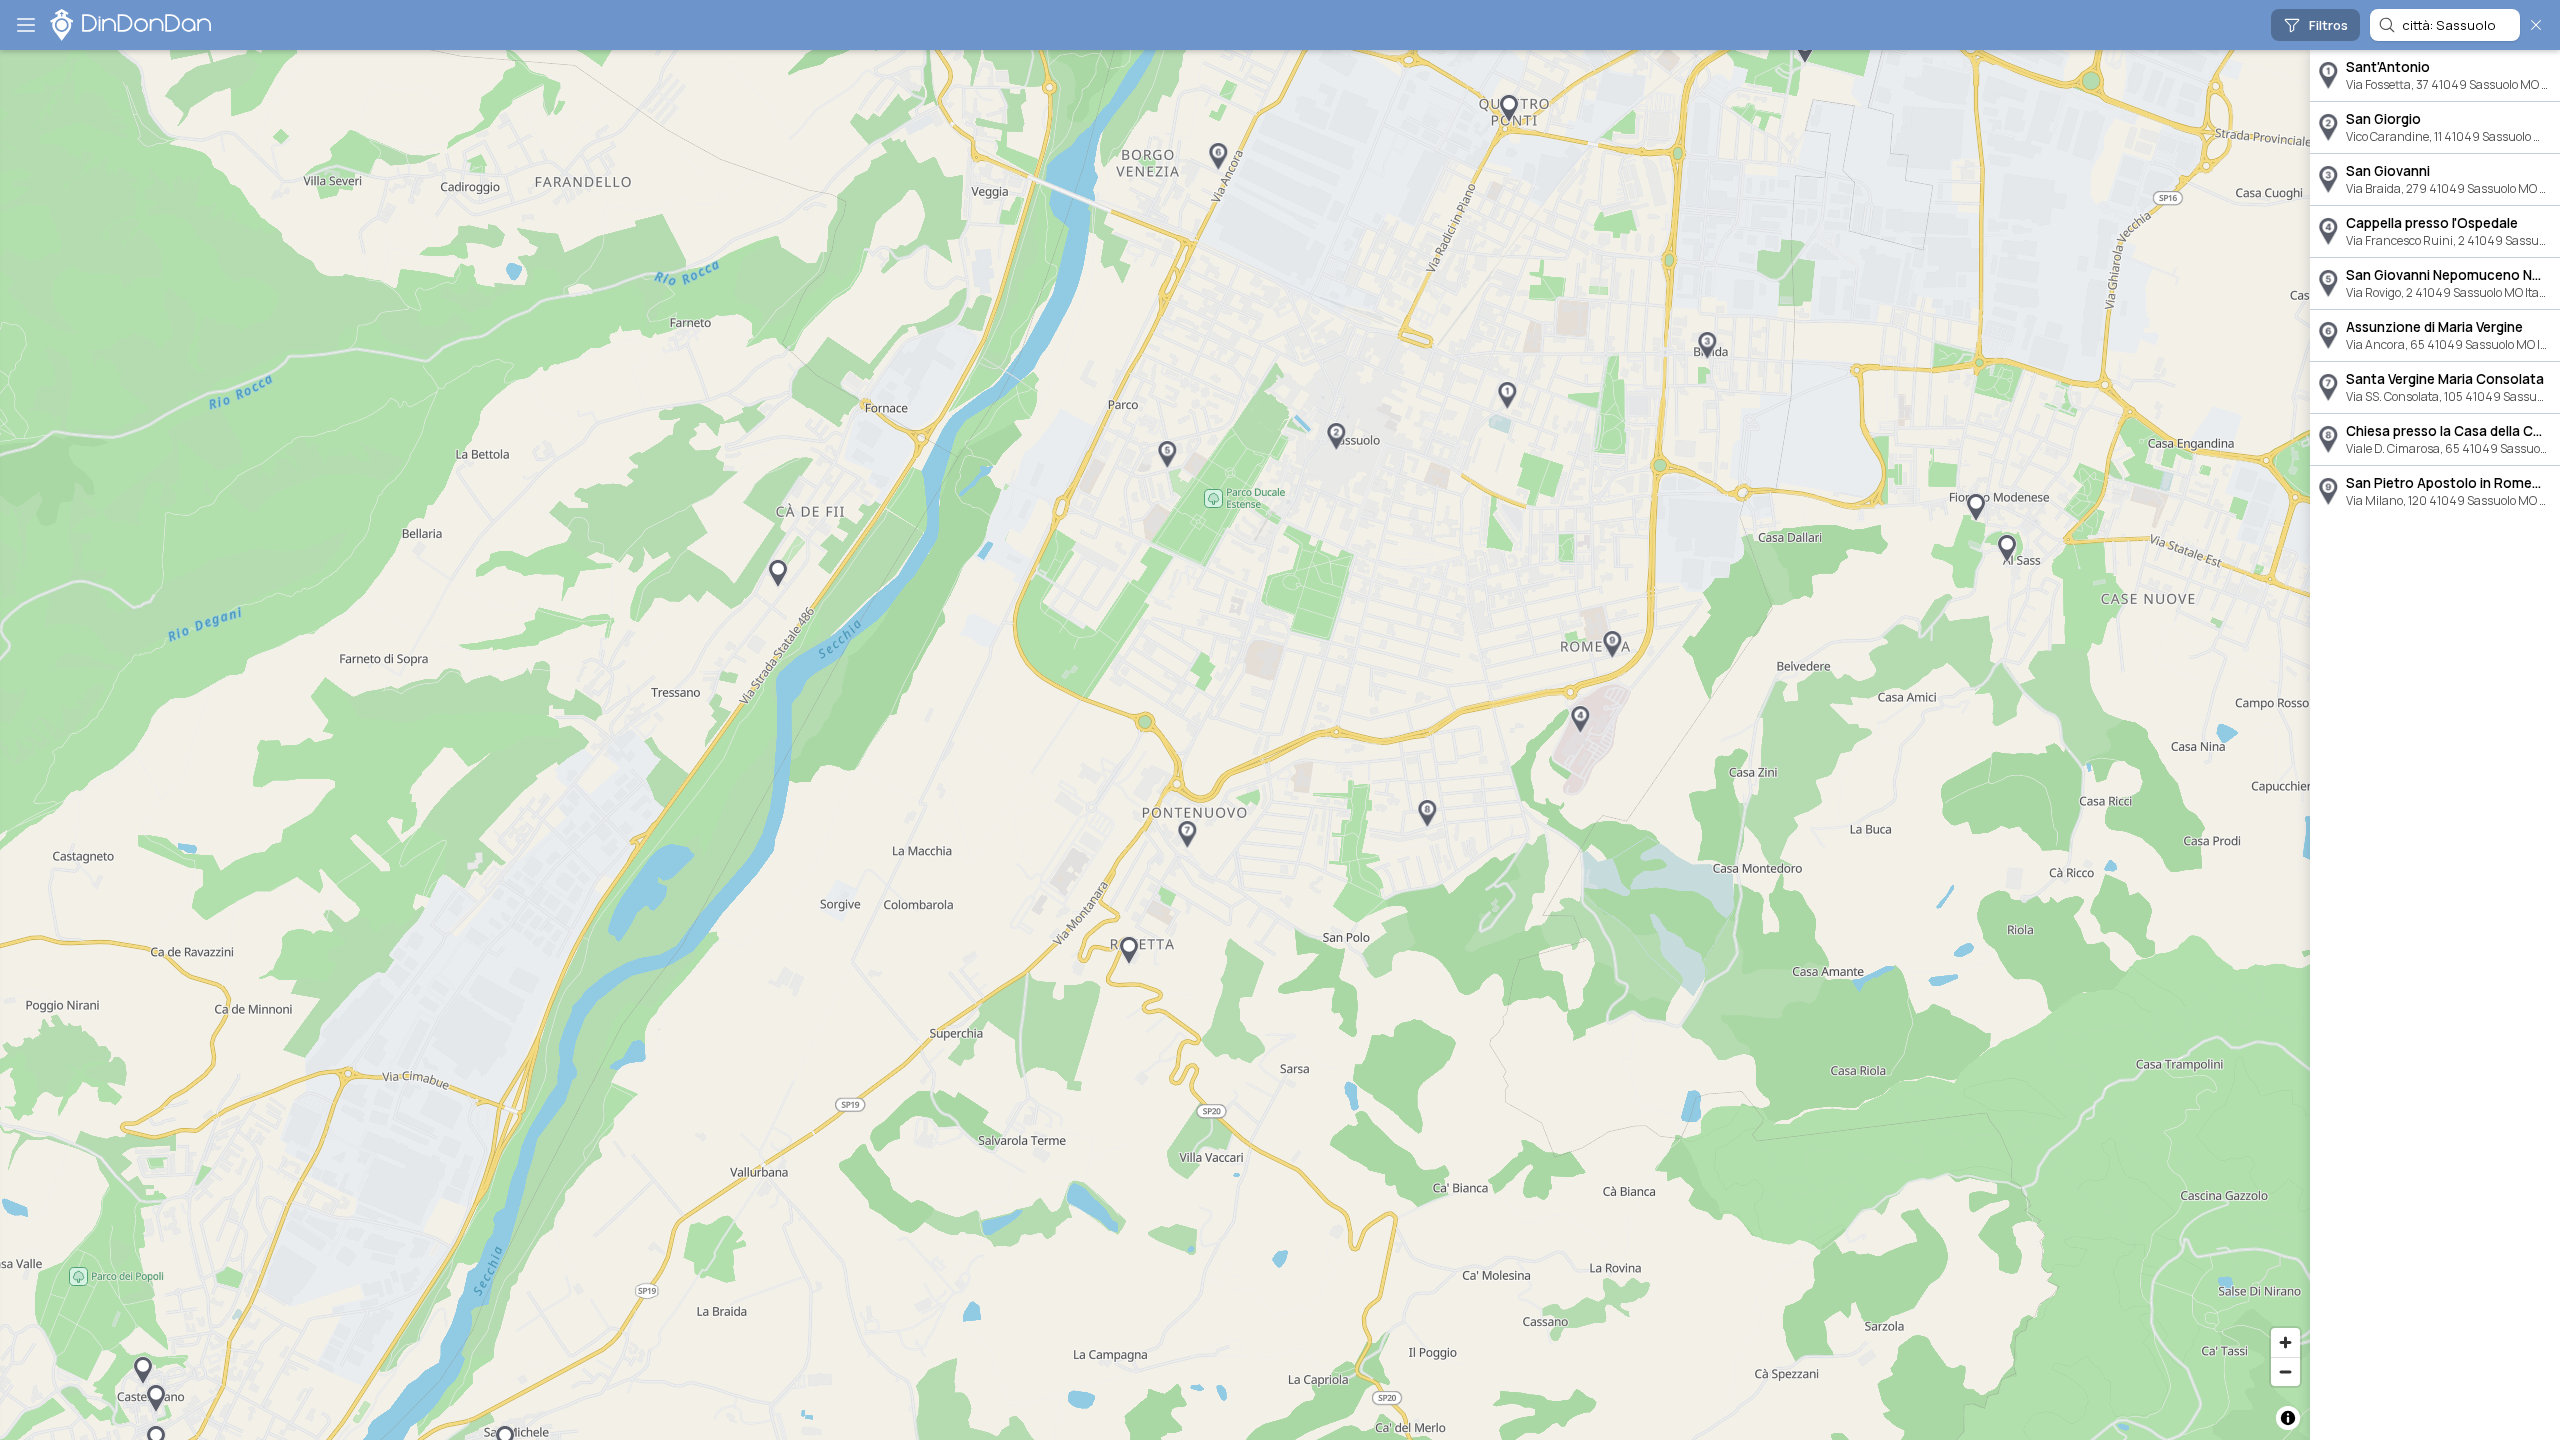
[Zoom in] (2285, 1342)
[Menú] (26, 25)
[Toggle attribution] (2288, 1418)
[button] (1507, 396)
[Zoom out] (2285, 1371)
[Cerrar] (2536, 25)
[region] (1155, 745)
